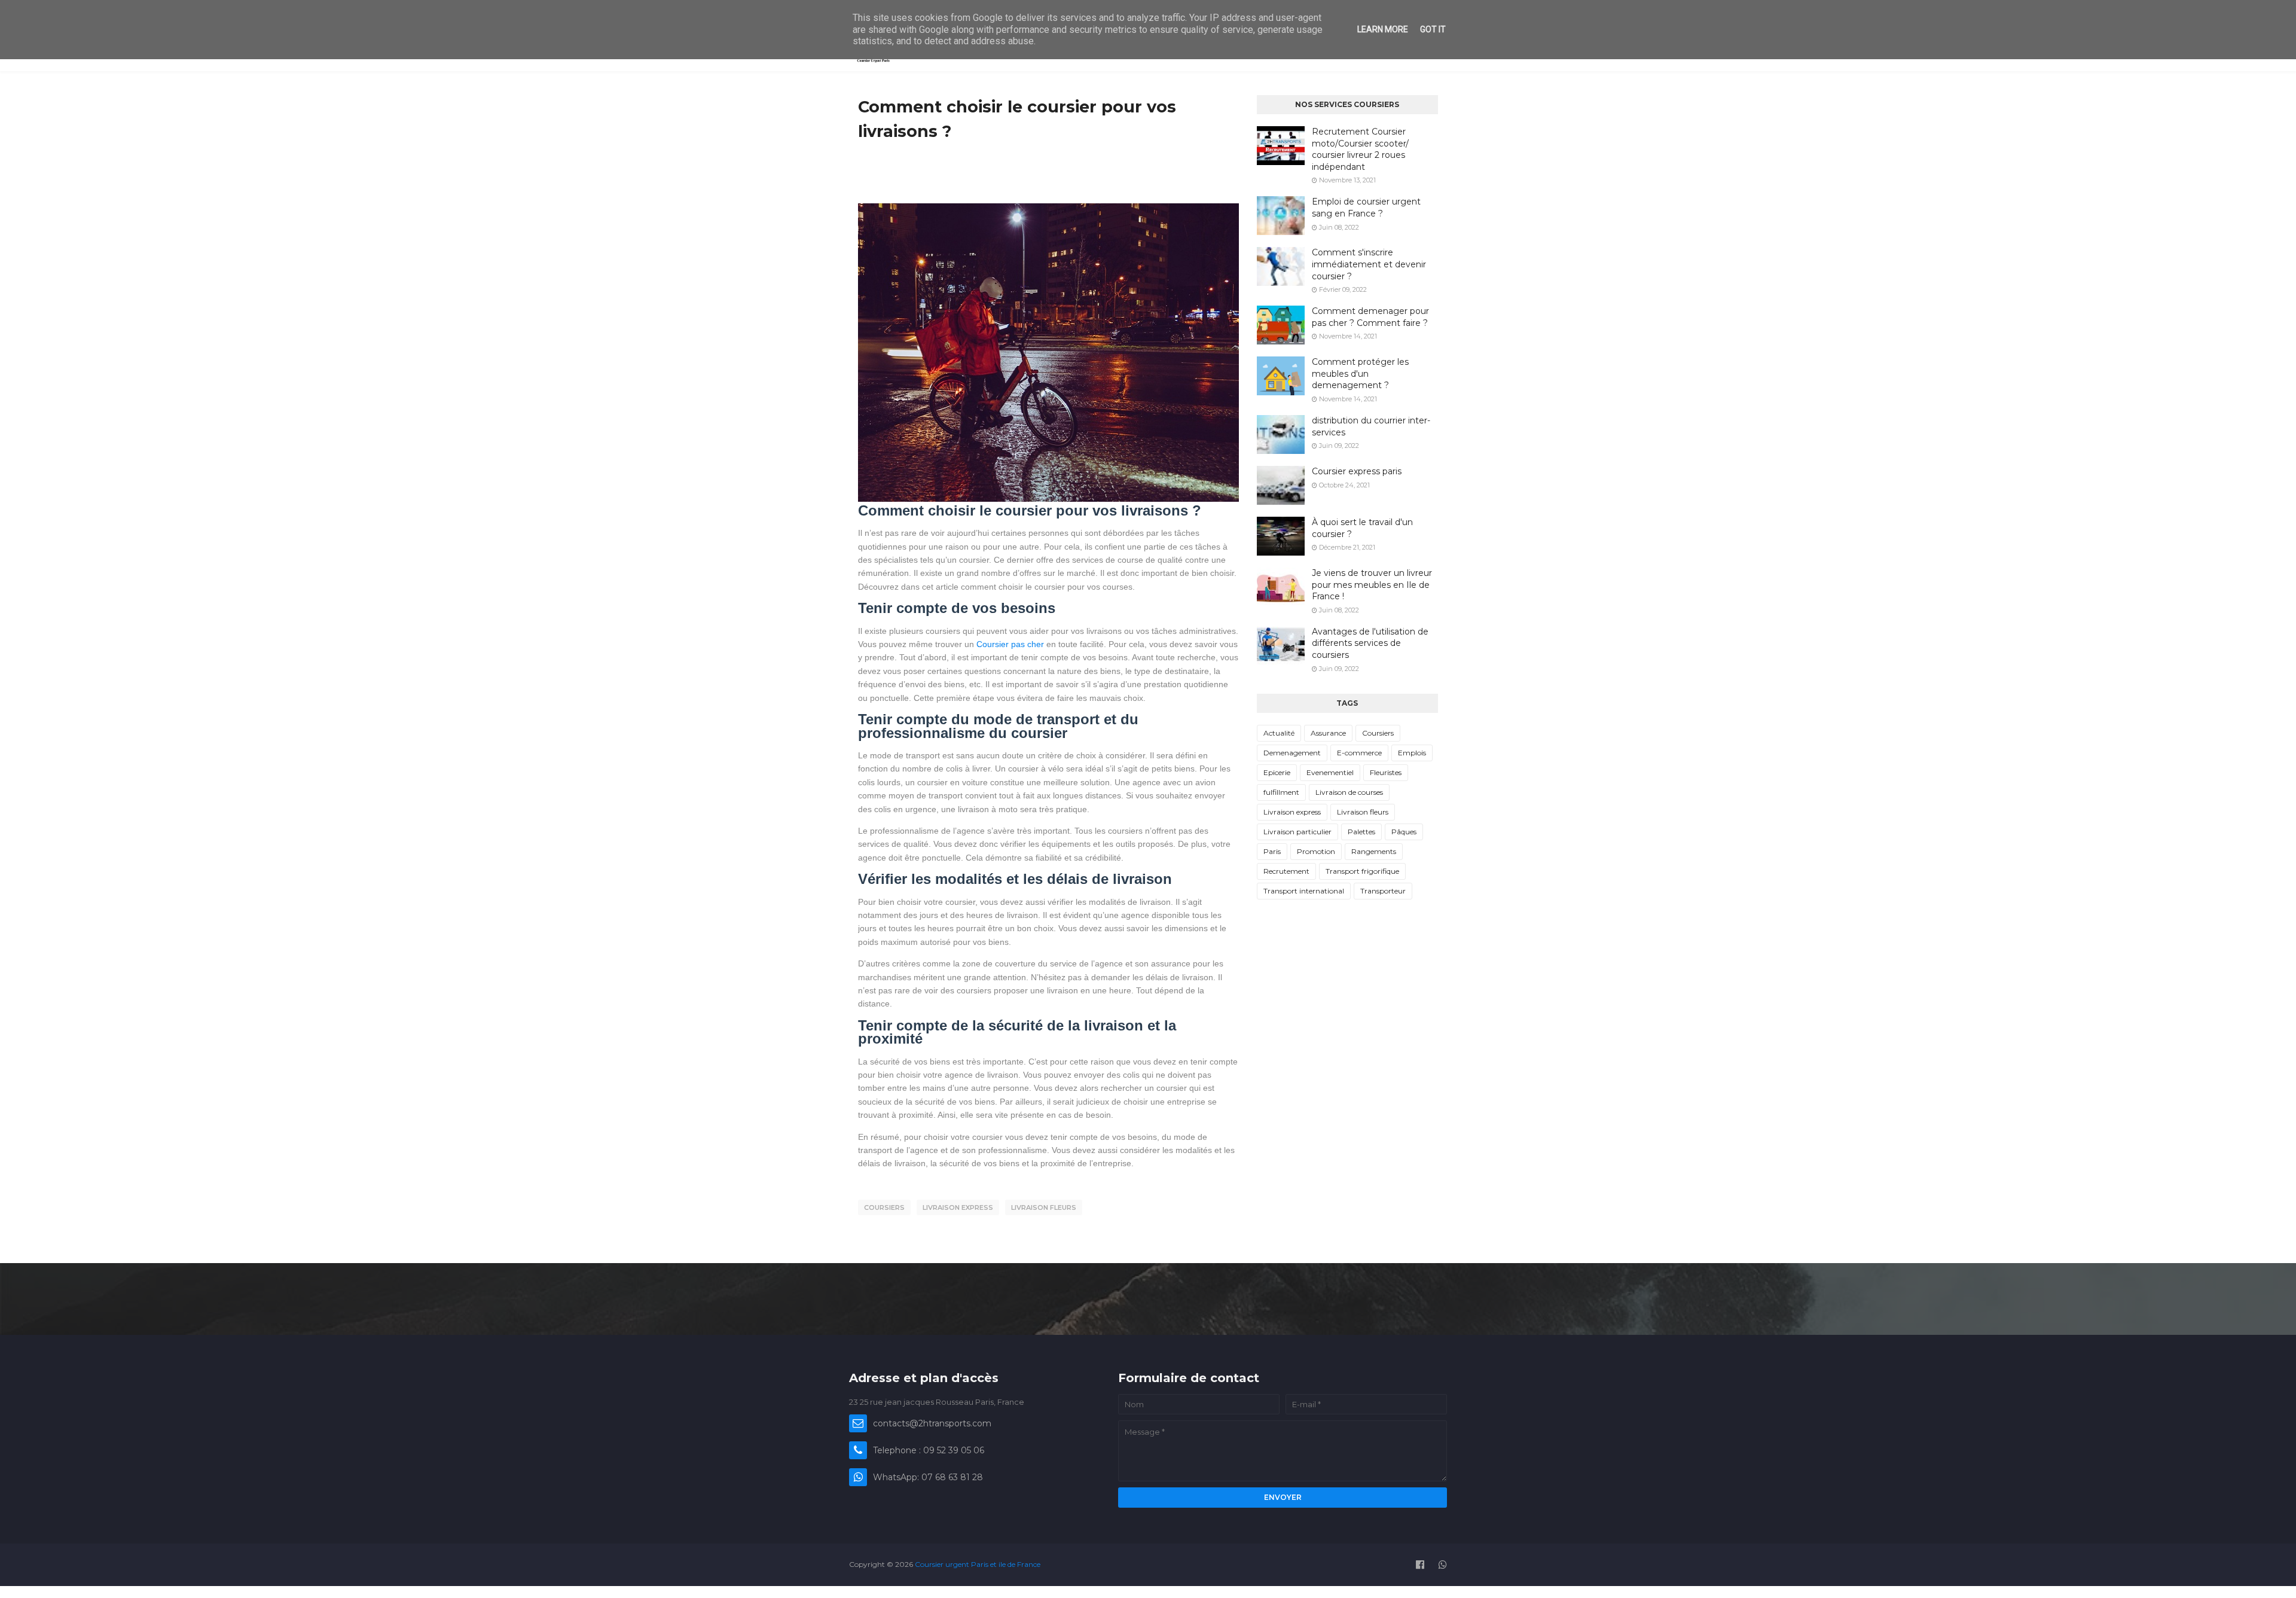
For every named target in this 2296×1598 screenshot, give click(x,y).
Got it (1433, 29)
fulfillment (1281, 792)
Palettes (1361, 832)
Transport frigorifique (1362, 871)
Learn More (1383, 29)
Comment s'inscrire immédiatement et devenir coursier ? (1369, 264)
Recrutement (1286, 871)
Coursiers (884, 1207)
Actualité (1279, 733)
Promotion (1316, 851)
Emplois (1412, 753)
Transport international (1304, 891)
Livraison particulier (1297, 832)
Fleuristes (1386, 772)
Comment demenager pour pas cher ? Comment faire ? (1370, 317)
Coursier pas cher (1010, 644)
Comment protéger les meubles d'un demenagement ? (1360, 373)
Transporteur (1383, 891)
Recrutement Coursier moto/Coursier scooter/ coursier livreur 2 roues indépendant (1360, 149)
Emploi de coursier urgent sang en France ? (1366, 208)
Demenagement (1292, 753)
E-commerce (1359, 753)
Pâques (1404, 832)
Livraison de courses (1349, 792)
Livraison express (958, 1207)
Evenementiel (1330, 772)
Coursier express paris (1357, 471)
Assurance (1328, 733)
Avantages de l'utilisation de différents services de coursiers (1370, 643)
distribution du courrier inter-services (1371, 426)
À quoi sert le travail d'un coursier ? (1362, 528)
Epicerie (1277, 772)
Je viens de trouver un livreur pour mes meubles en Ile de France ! (1372, 585)
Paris (1272, 851)
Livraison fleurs (1044, 1207)
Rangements (1374, 851)
